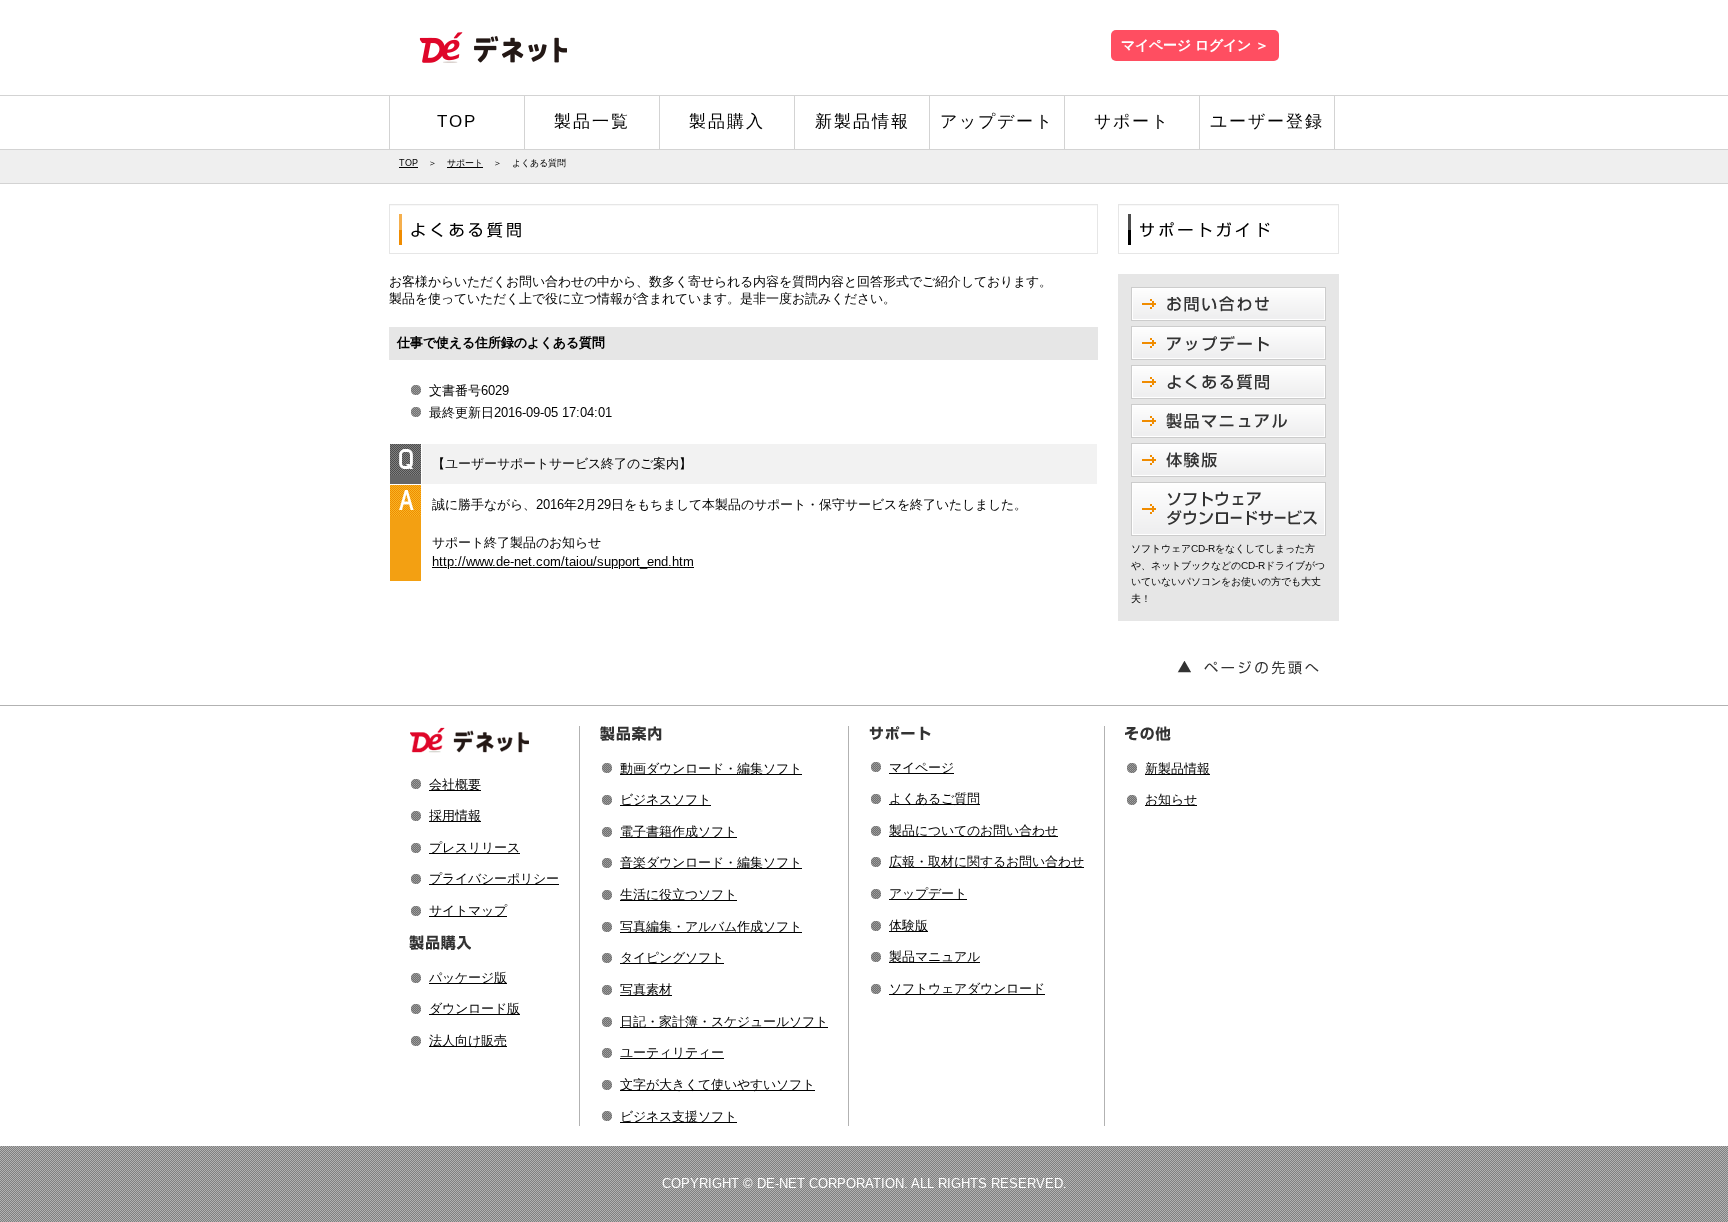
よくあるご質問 (934, 798)
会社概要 (455, 784)
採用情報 (455, 815)
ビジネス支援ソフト (678, 1116)
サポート (1132, 121)
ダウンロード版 (474, 1008)
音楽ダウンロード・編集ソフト (711, 862)
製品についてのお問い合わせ (973, 830)
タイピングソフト (672, 957)
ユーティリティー (672, 1052)
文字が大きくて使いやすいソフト (717, 1084)
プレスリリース (474, 847)
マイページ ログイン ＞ (1195, 45)
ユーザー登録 (1267, 121)
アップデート (997, 121)
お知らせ (1171, 799)
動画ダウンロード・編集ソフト (711, 768)
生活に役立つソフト (678, 894)
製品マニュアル (934, 956)
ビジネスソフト (665, 799)
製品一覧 (592, 121)
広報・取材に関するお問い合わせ (986, 861)
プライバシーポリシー (494, 878)
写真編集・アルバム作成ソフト (711, 926)
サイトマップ (468, 910)
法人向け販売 (468, 1040)
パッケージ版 (468, 977)
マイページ (921, 767)
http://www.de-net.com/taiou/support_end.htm (563, 561)
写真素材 (646, 989)
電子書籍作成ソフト (678, 831)
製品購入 (727, 121)
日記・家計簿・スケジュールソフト (724, 1021)
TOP (457, 121)
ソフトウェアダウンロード (967, 988)
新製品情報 (862, 121)
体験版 (908, 925)
